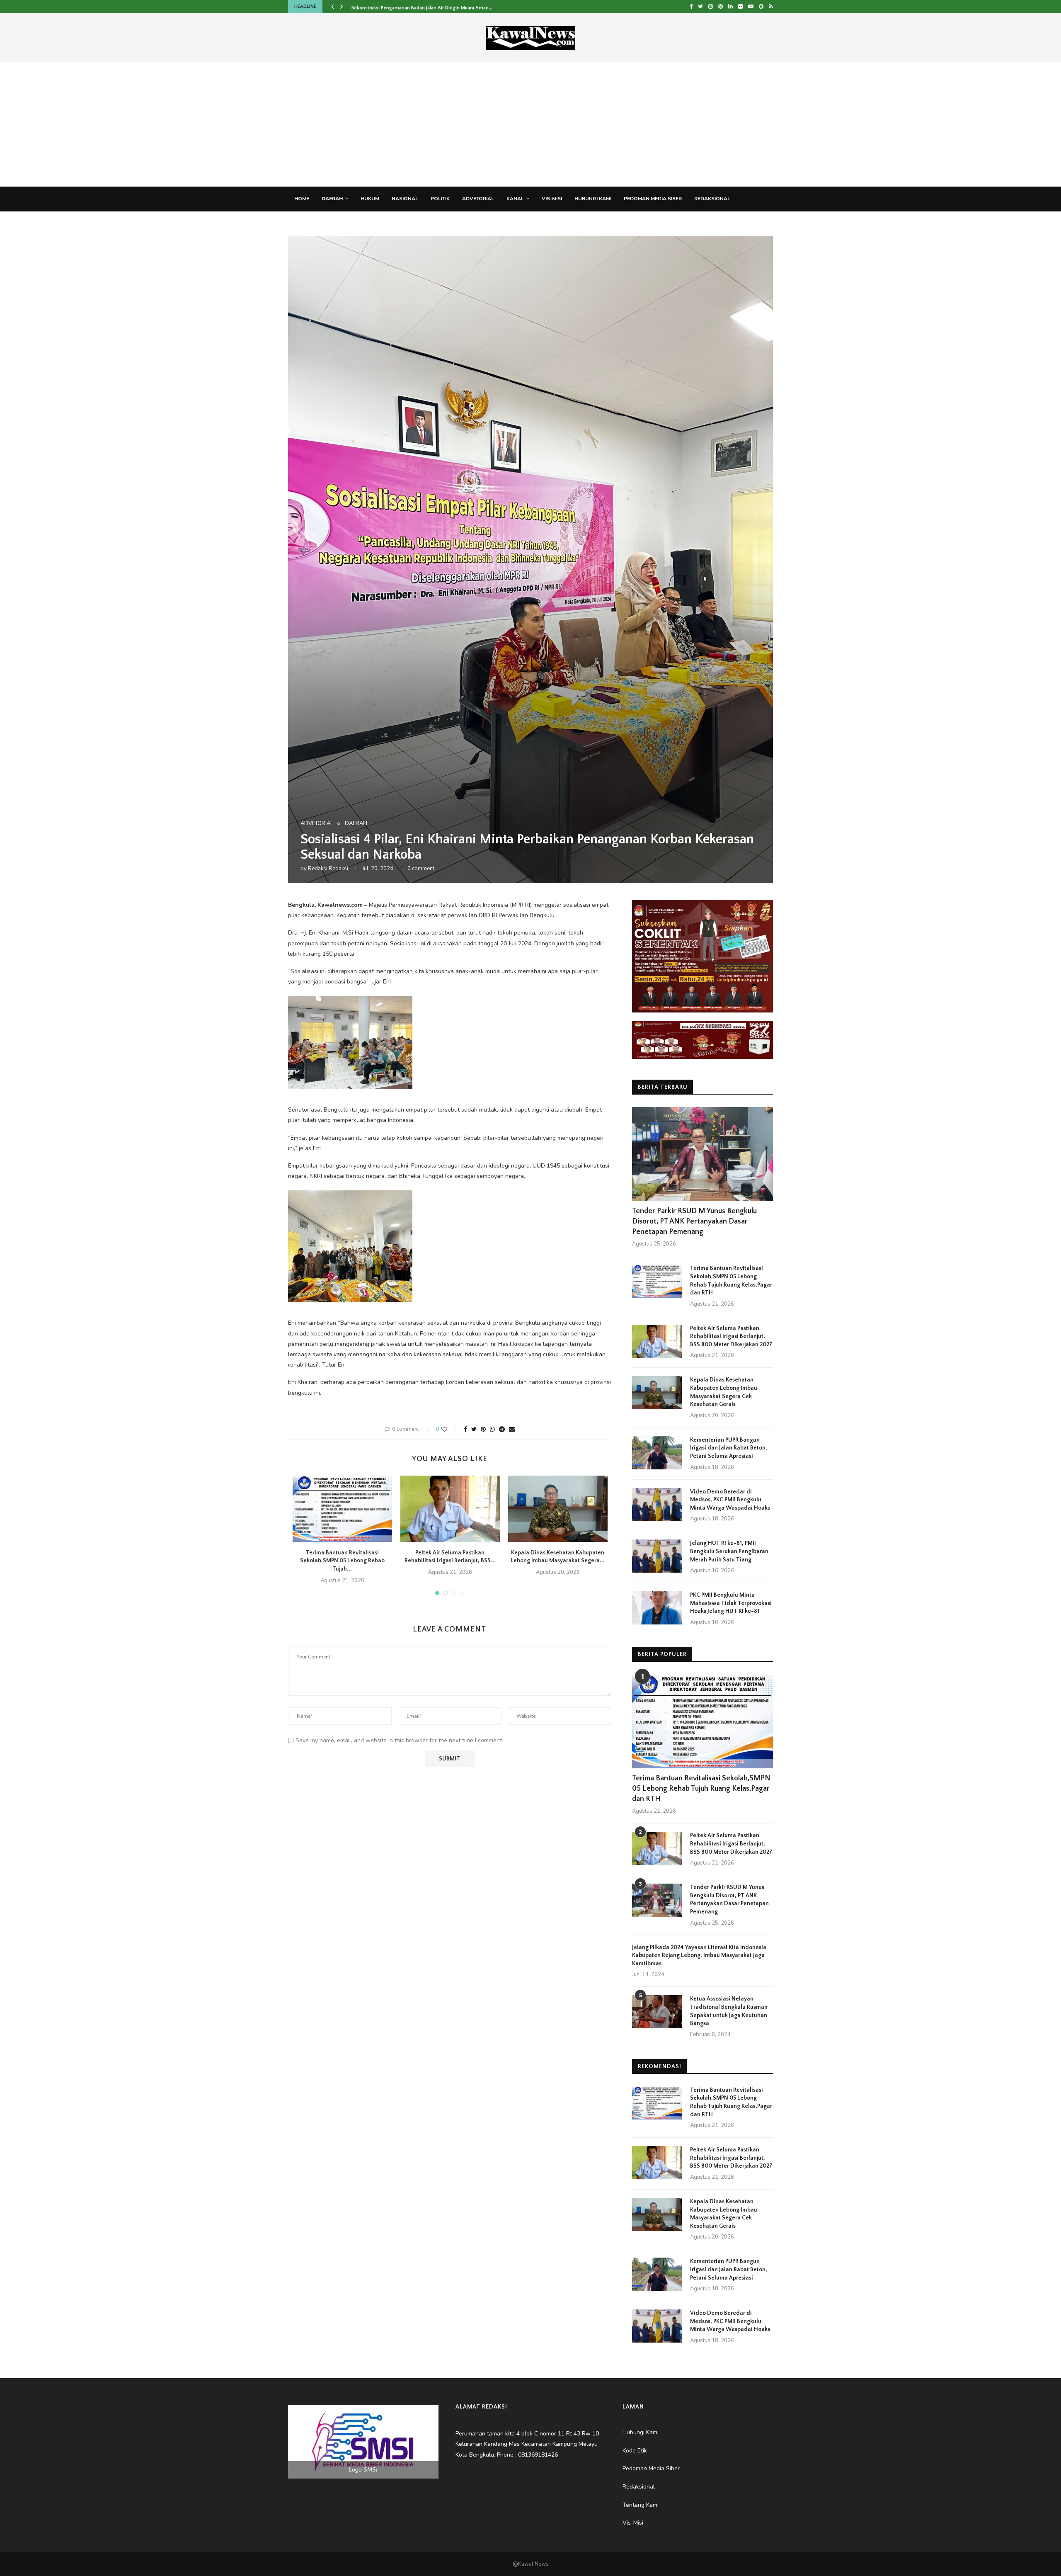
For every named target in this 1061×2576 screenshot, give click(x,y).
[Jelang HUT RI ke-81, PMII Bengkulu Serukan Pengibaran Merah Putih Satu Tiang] (657, 1556)
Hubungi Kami (593, 199)
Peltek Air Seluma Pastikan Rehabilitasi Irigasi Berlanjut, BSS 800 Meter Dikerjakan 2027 (731, 1337)
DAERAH (332, 199)
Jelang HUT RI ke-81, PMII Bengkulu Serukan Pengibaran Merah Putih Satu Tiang (729, 1551)
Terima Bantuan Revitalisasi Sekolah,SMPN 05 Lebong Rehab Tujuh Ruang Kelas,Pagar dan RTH (731, 1281)
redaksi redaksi (328, 869)
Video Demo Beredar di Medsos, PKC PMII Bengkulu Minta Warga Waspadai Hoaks (730, 1500)
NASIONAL (405, 199)
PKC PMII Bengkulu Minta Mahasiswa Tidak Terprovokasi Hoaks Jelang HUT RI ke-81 (731, 1603)
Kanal (515, 199)
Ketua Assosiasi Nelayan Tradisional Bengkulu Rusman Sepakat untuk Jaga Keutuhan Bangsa (729, 2011)
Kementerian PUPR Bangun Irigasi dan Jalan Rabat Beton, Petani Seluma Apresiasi (729, 1448)
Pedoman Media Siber (653, 199)
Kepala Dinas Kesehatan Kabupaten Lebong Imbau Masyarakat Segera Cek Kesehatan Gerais (724, 1392)
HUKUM (370, 199)
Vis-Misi (552, 199)
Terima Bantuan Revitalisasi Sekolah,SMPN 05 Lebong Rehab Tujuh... (342, 1561)
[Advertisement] (530, 124)
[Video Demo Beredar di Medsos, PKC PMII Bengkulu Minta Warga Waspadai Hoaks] (657, 1505)
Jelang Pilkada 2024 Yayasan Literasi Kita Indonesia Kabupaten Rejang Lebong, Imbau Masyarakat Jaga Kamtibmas (699, 1956)
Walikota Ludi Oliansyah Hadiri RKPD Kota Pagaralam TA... (415, 6)
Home (302, 199)
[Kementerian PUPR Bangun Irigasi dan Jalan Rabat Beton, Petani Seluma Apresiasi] (657, 1453)
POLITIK (440, 199)
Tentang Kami (313, 223)
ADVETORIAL (478, 199)
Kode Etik (356, 223)
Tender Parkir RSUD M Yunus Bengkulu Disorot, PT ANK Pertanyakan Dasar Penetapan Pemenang (694, 1221)
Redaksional (712, 199)
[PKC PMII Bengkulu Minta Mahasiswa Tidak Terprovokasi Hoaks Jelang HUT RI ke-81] (657, 1608)
